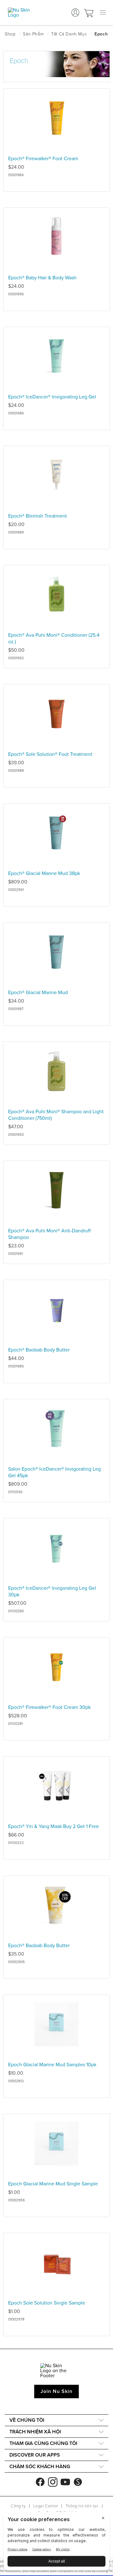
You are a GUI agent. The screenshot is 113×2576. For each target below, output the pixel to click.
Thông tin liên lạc (82, 2506)
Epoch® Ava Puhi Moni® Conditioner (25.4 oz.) (54, 638)
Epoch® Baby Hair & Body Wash (42, 278)
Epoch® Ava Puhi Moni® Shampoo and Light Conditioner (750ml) (56, 1115)
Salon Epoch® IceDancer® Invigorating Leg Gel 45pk (54, 1472)
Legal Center (46, 2506)
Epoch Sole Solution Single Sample (47, 2303)
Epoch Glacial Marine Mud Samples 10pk (52, 2065)
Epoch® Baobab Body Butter (39, 1350)
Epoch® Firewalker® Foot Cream (43, 159)
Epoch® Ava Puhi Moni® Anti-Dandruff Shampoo (49, 1234)
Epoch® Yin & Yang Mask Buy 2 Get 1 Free (54, 1826)
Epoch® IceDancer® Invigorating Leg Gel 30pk (52, 1591)
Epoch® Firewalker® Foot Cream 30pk (49, 1707)
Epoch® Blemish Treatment (38, 516)
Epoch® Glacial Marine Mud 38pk (44, 873)
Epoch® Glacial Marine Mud (38, 993)
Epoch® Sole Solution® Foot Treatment (50, 754)
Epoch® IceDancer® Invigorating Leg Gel (52, 397)
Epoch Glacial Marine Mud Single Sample (53, 2184)
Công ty (18, 2506)
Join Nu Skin (57, 2391)
